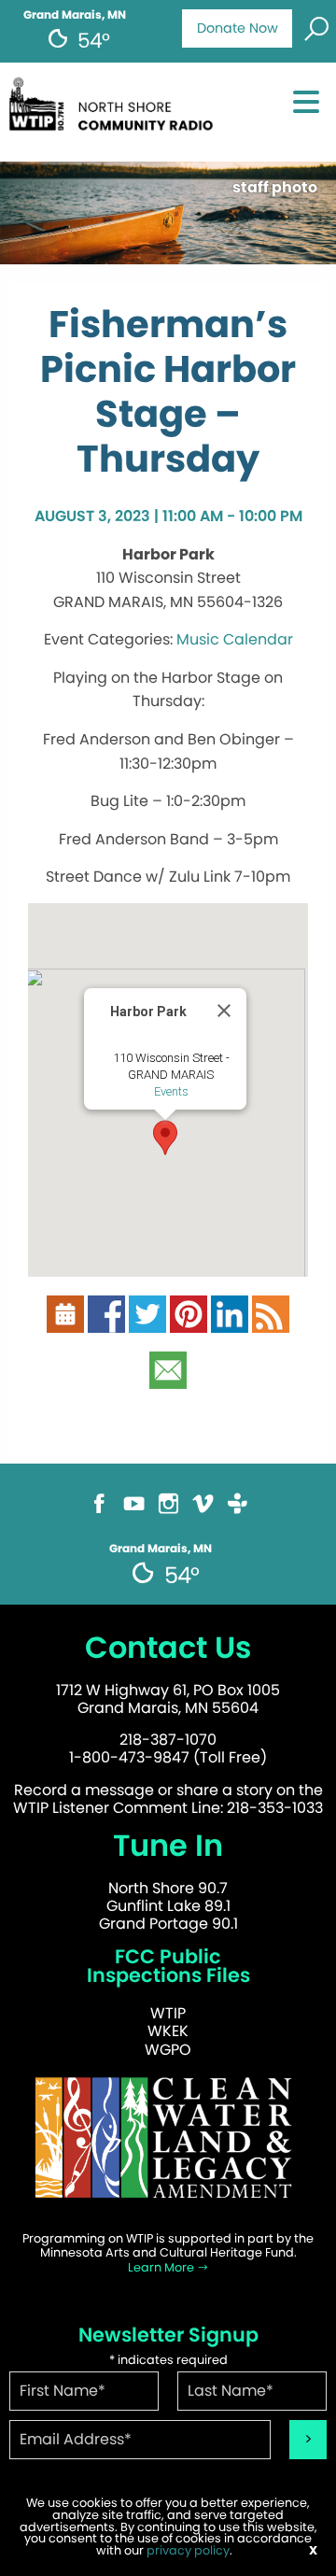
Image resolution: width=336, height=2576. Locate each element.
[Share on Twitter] (147, 1322)
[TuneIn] (238, 1512)
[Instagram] (168, 1512)
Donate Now (238, 28)
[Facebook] (99, 1512)
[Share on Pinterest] (189, 1322)
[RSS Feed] (271, 1322)
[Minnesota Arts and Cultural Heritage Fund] (168, 2146)
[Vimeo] (203, 1512)
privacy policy (188, 2550)
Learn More (162, 2267)
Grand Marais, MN (75, 15)
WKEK (168, 2031)
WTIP (168, 2013)
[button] (165, 1138)
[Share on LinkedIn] (230, 1322)
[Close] (224, 1011)
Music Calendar (235, 639)
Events (171, 1091)
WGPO (168, 2050)
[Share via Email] (168, 1378)
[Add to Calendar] (65, 1322)
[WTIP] (115, 111)
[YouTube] (134, 1512)
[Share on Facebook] (106, 1322)
